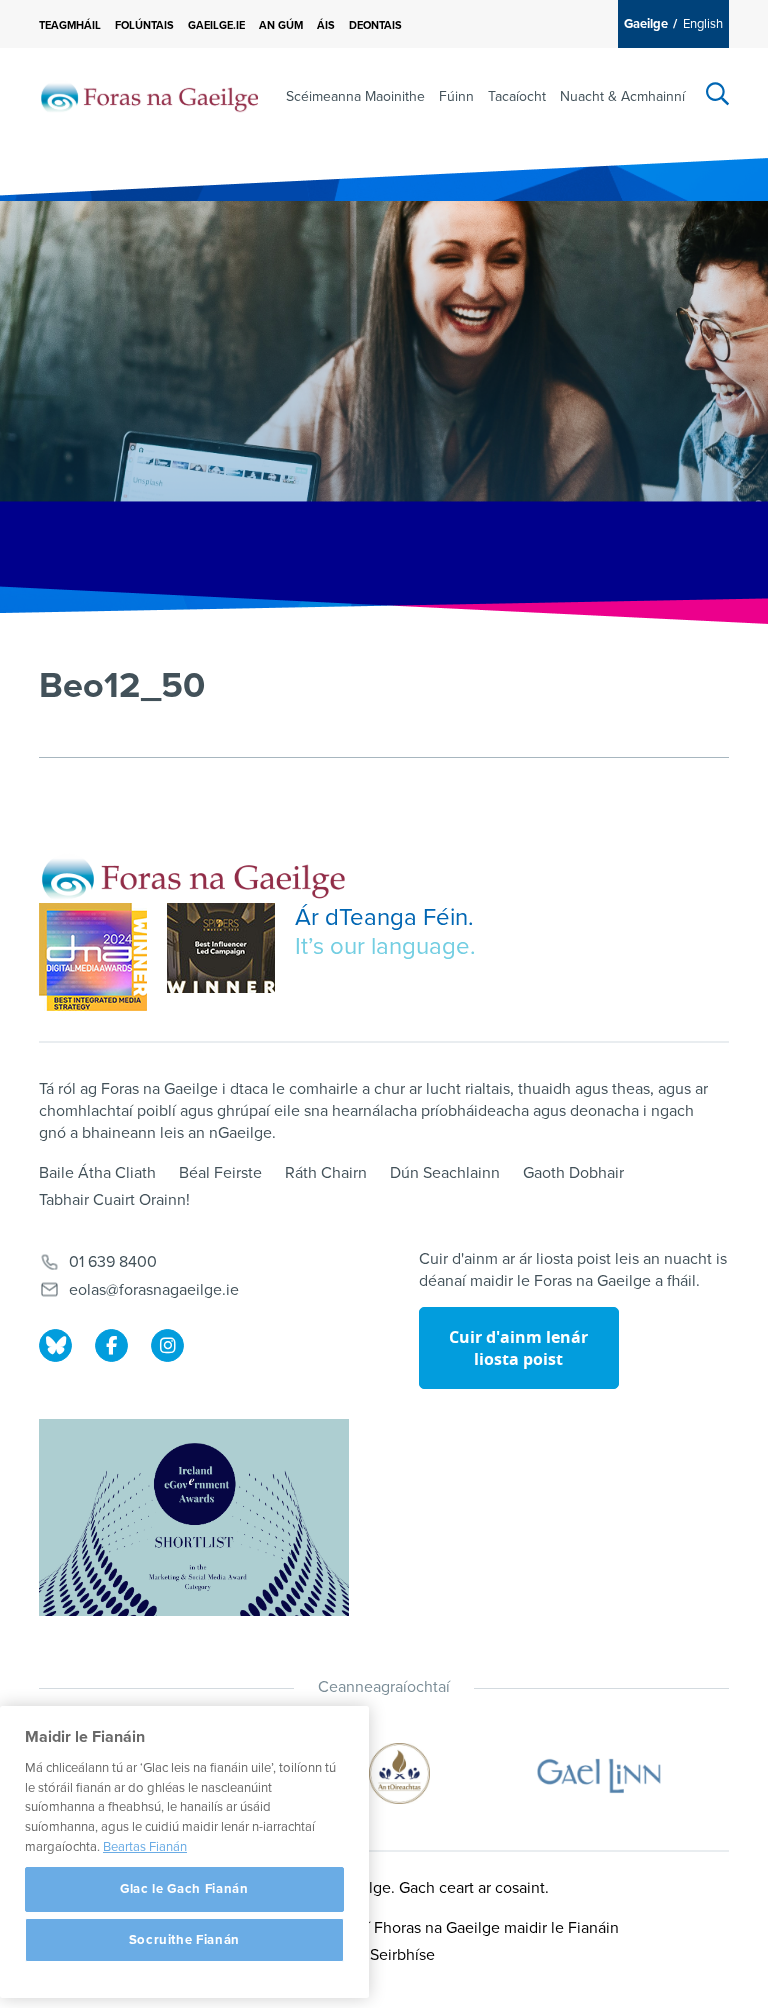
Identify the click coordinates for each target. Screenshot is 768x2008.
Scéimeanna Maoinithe (355, 96)
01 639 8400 (113, 1262)
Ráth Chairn (326, 1173)
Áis (326, 25)
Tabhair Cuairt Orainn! (114, 1200)
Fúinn (456, 96)
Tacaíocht (517, 96)
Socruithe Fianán (185, 1940)
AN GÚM (281, 25)
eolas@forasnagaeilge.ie (154, 1290)
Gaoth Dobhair (573, 1173)
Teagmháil (70, 25)
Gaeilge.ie (216, 25)
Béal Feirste (220, 1173)
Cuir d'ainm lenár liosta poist (518, 1348)
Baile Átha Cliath (97, 1173)
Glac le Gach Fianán (184, 1889)
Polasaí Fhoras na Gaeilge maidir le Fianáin (470, 1928)
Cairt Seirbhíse (384, 1955)
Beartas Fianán (145, 1847)
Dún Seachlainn (445, 1173)
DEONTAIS (375, 25)
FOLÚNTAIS (144, 25)
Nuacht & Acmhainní (622, 96)
